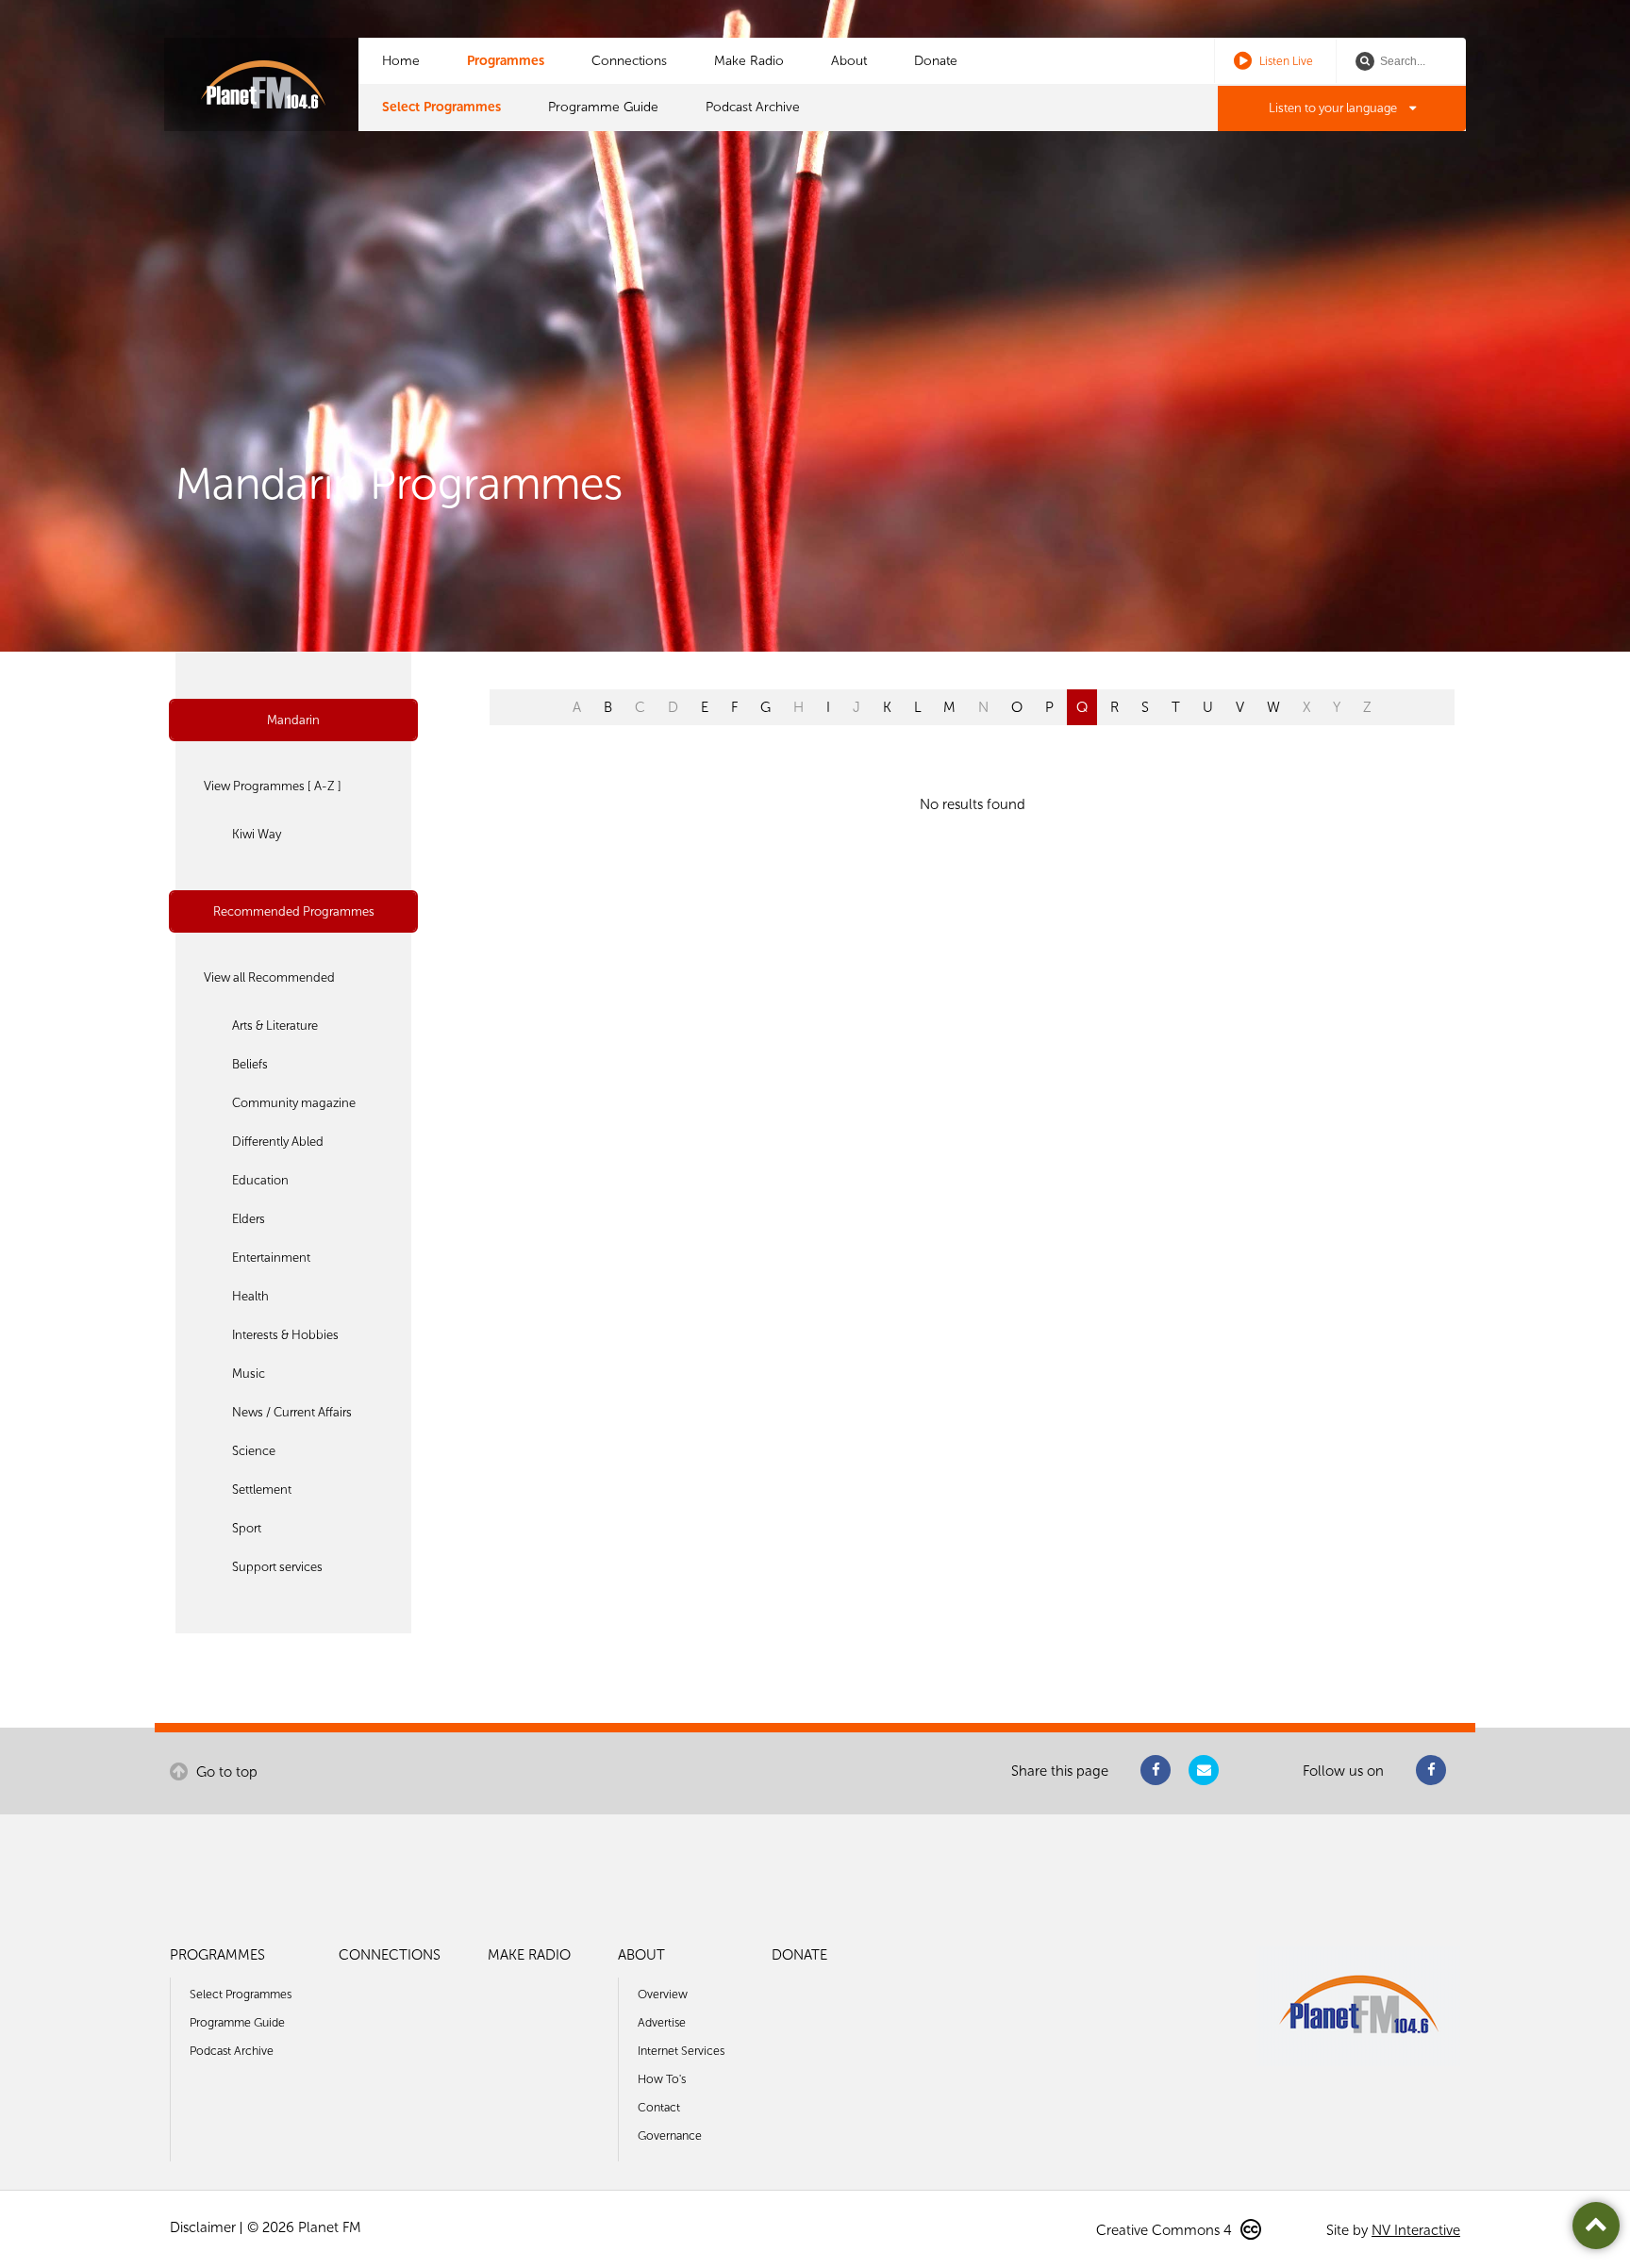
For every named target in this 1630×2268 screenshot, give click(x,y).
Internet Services (681, 2051)
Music (249, 1374)
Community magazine (294, 1103)
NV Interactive (1416, 2230)
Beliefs (250, 1064)
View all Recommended (269, 977)
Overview (663, 1994)
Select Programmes (441, 107)
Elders (249, 1219)
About (849, 61)
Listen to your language (1334, 108)
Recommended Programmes (294, 911)
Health (250, 1296)
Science (254, 1451)
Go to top (225, 1772)
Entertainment (271, 1258)
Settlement (262, 1490)
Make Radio (749, 61)
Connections (629, 61)
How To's (662, 2079)
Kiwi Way (257, 834)
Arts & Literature (275, 1026)
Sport (247, 1528)
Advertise (662, 2022)
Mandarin (293, 720)
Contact (659, 2107)
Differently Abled (278, 1142)
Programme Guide (603, 107)
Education (260, 1180)
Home (401, 61)
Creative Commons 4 (1166, 2230)
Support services (277, 1567)
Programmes (506, 61)
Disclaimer (203, 2227)
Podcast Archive (753, 107)
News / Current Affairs (292, 1412)
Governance (670, 2136)
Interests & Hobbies (285, 1335)
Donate (936, 61)
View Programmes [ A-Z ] (273, 786)
